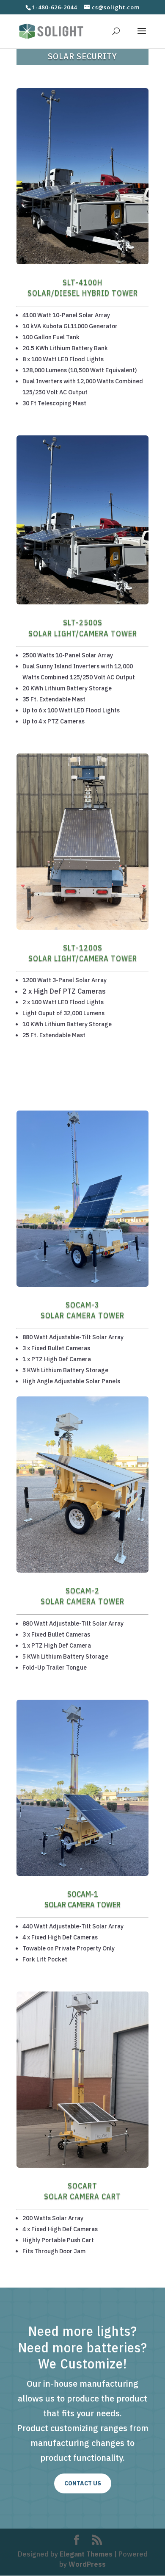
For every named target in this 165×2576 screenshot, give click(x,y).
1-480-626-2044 (55, 7)
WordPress (87, 2564)
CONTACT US (83, 2483)
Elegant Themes (86, 2554)
